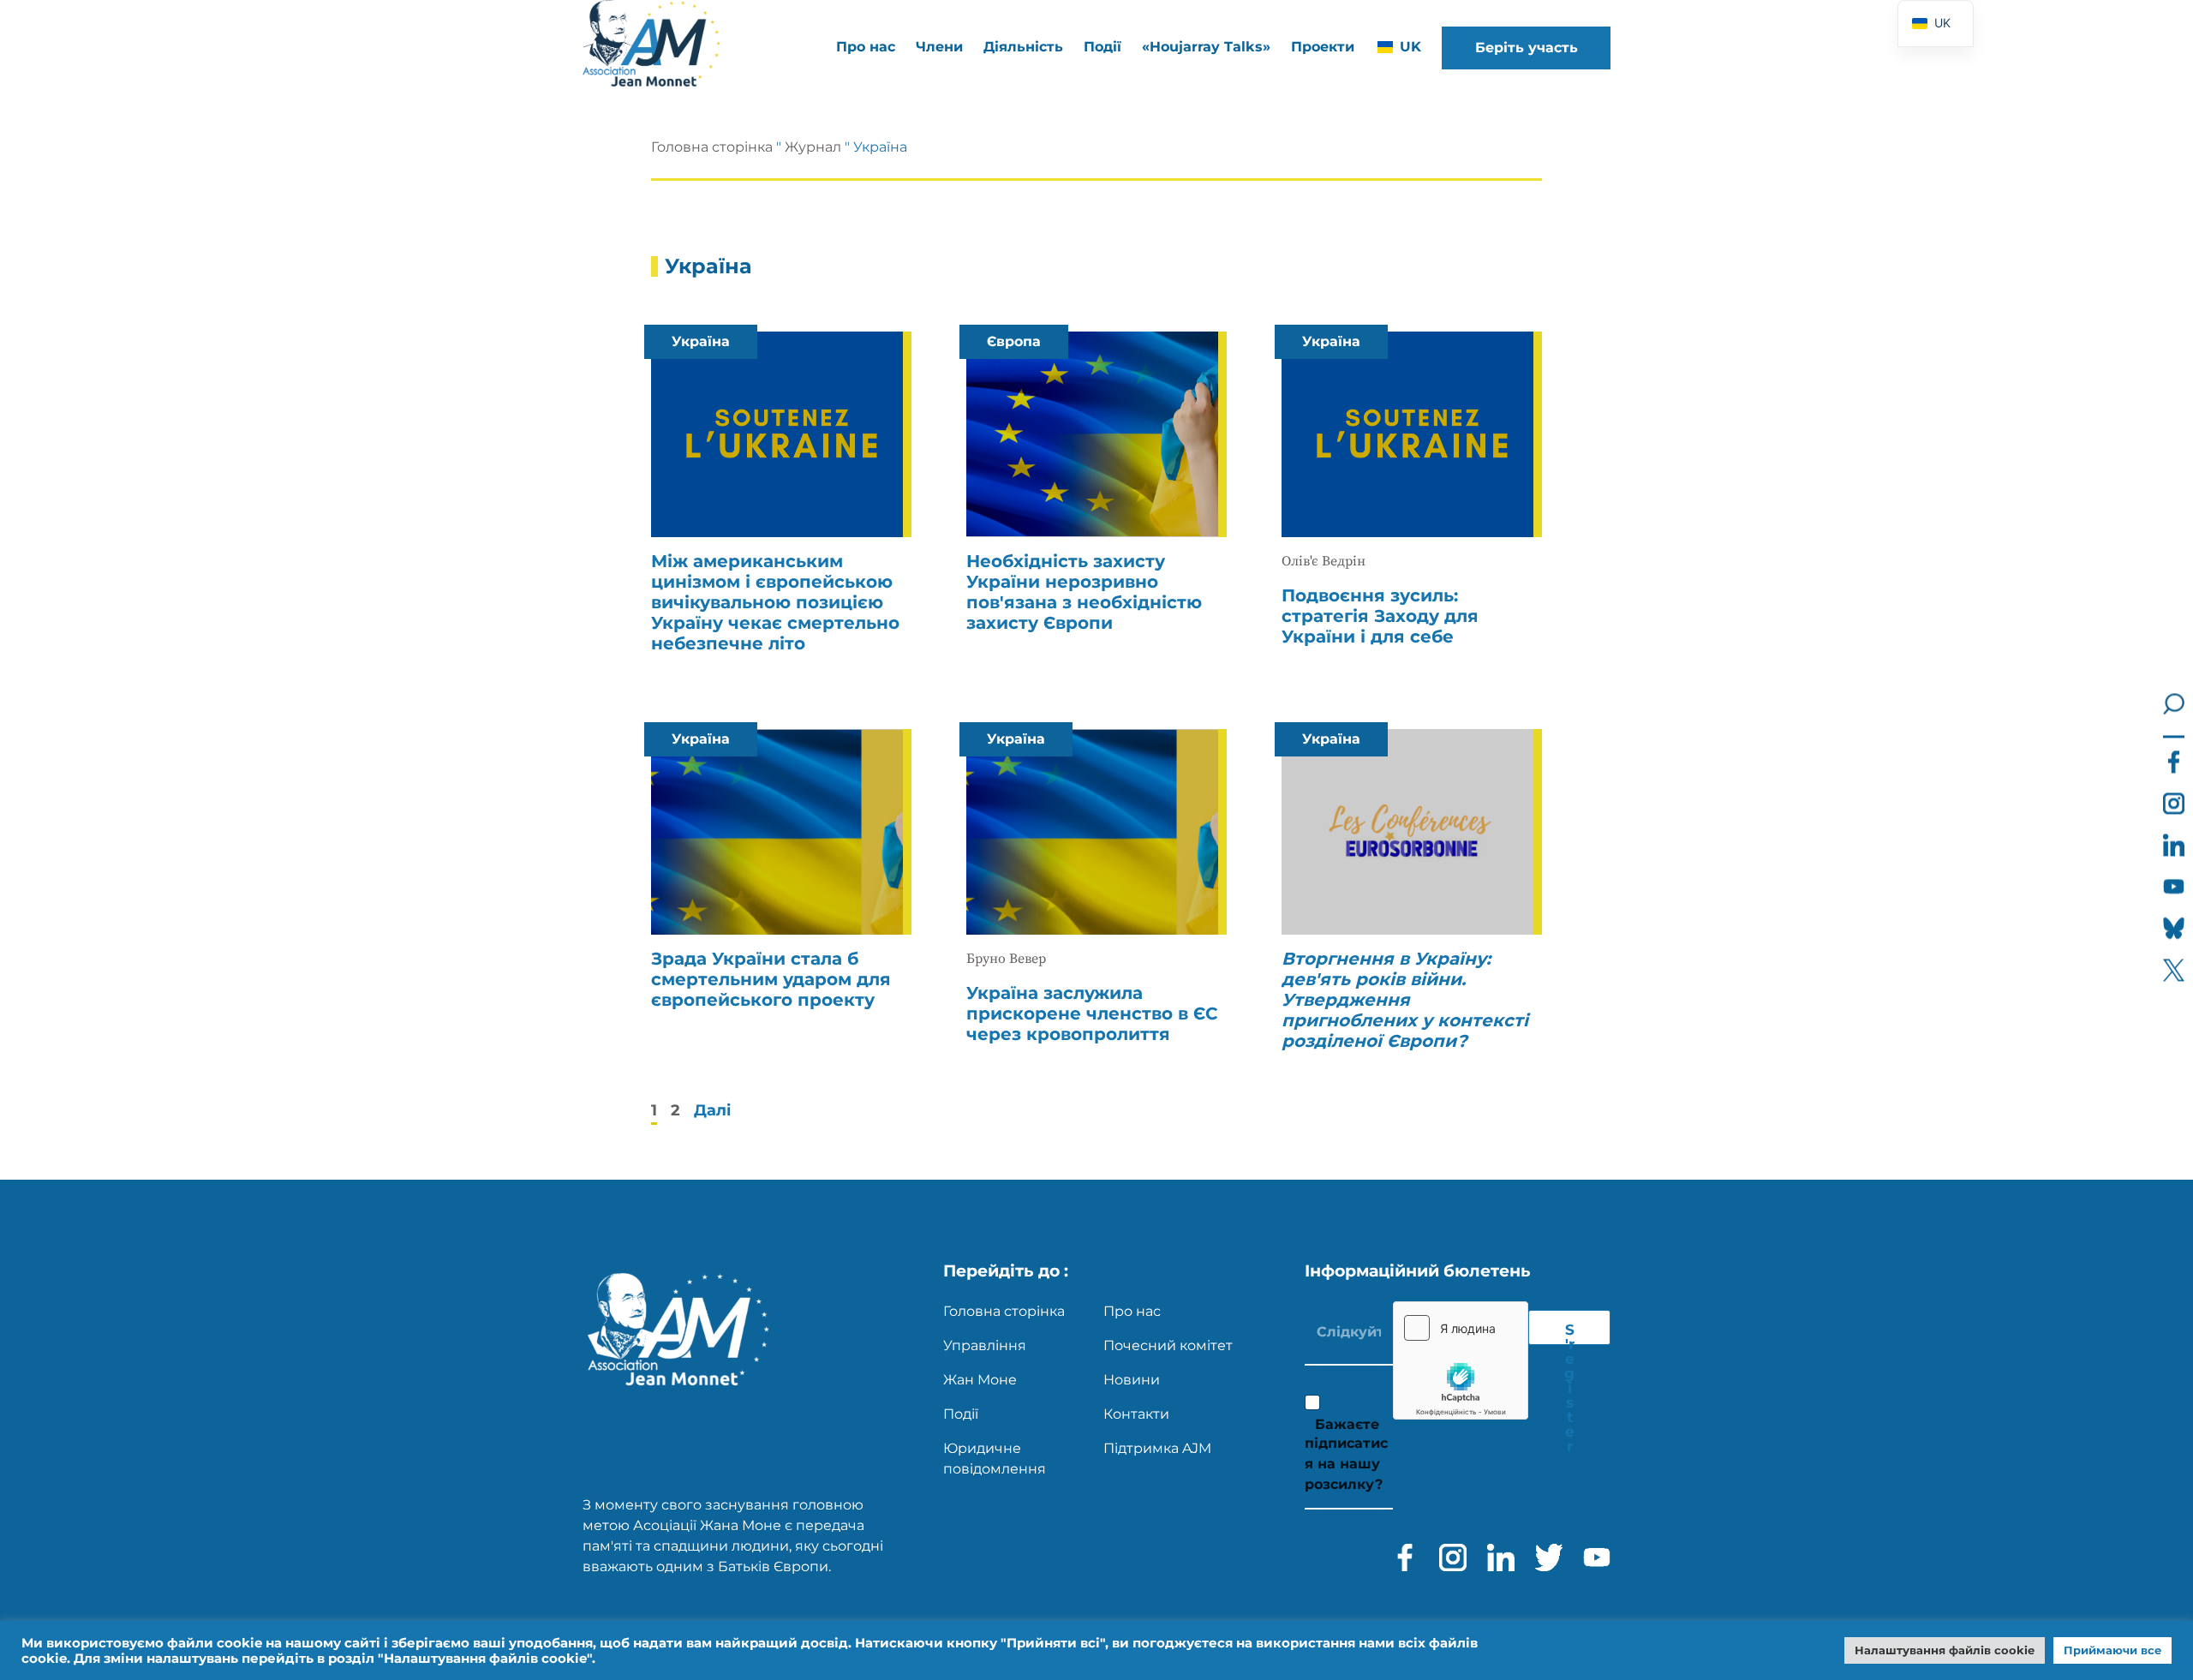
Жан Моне (980, 1380)
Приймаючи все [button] (2112, 1650)
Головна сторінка (712, 147)
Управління (985, 1345)
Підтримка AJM (1157, 1448)
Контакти (1136, 1414)
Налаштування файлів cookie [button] (1945, 1650)
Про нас (1132, 1311)
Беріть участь (1527, 48)
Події (1102, 47)
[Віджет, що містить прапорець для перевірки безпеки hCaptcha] (1461, 1360)
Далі (712, 1110)
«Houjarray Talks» (1206, 47)
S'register (1569, 1333)
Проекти (1323, 47)
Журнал (813, 147)
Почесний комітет (1168, 1345)
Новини (1132, 1380)
